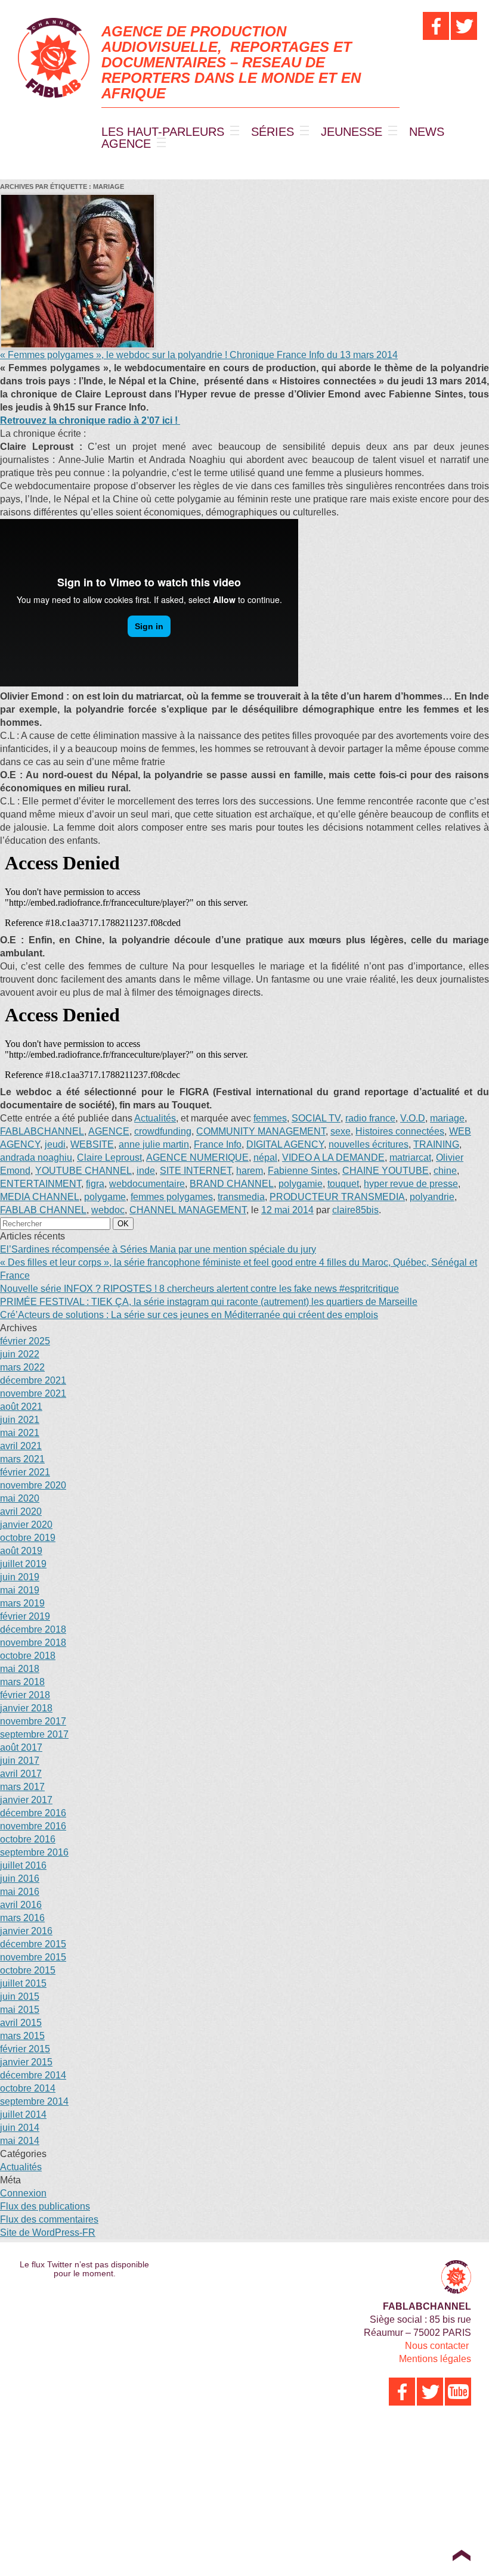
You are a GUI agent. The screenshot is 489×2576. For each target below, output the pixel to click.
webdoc (108, 1210)
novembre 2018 (33, 1643)
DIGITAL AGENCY (285, 1144)
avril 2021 (21, 1446)
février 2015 (25, 2049)
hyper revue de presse (411, 1184)
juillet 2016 (23, 1865)
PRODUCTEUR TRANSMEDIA (337, 1197)
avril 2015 (21, 2023)
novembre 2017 (33, 1721)
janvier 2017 (26, 1800)
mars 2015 (22, 2036)
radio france (370, 1118)
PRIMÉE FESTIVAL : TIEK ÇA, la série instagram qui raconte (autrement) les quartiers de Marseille (209, 1302)
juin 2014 (20, 2128)
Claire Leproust (109, 1158)
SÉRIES (273, 132)
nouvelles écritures (369, 1144)
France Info (218, 1144)
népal (265, 1158)
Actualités (155, 1118)
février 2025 (25, 1341)
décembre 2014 (33, 2075)
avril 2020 (21, 1511)
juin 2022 (20, 1354)
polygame (105, 1197)
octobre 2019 (28, 1538)
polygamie (301, 1184)
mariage (447, 1118)
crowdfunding (163, 1131)
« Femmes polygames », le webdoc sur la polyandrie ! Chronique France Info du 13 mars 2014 (199, 355)
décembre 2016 (33, 1813)
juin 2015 (20, 1997)
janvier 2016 (26, 1931)
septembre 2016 (34, 1852)
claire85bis (355, 1210)
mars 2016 (22, 1918)
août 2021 (21, 1407)
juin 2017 (20, 1761)
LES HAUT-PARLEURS (163, 132)
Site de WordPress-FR (48, 2232)
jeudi (55, 1144)
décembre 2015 (33, 1944)
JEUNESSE (352, 132)
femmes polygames (172, 1197)
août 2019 (21, 1551)
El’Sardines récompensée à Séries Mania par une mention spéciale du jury (158, 1249)
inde (146, 1171)
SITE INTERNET (196, 1171)
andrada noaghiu (36, 1158)
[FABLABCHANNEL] (54, 58)
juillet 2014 (23, 2114)
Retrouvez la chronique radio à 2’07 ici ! (90, 420)
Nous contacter (437, 2346)
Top (461, 2555)
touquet (343, 1184)
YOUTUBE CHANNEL (83, 1171)
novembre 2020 (33, 1485)
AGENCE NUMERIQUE (197, 1158)
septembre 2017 (34, 1734)
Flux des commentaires (49, 2219)
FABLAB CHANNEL (43, 1210)
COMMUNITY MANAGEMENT (261, 1131)
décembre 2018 (33, 1629)
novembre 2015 (33, 1957)
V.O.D (413, 1118)
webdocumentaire (147, 1184)
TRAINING (436, 1144)
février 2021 (25, 1472)
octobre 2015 (28, 1970)
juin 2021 (20, 1420)
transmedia (241, 1197)
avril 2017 (21, 1774)
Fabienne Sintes (303, 1171)
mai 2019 (20, 1590)
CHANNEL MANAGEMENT (188, 1210)
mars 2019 (22, 1603)
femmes (270, 1118)
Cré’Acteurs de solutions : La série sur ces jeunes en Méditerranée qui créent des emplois (189, 1315)
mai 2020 (20, 1498)
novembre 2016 (33, 1826)
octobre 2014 (28, 2088)
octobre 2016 (28, 1839)
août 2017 (21, 1747)
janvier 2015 (26, 2062)
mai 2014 (20, 2141)
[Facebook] (436, 26)
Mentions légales (435, 2359)
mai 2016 (20, 1892)
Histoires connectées (400, 1131)
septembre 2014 (34, 2101)
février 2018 (25, 1695)
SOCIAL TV (316, 1118)
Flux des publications (45, 2206)
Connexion (23, 2193)
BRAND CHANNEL (232, 1184)
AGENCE (126, 144)
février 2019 (25, 1616)
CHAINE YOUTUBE (386, 1171)
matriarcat (410, 1158)
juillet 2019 (23, 1564)
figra (95, 1184)
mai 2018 (20, 1669)
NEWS (427, 132)
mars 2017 (22, 1787)
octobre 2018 (28, 1656)
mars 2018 (22, 1682)
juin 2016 (20, 1879)
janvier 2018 (26, 1708)
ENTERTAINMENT (41, 1184)
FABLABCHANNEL (42, 1131)
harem (250, 1171)
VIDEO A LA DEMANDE (333, 1158)
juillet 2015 (23, 1983)
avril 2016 (21, 1905)
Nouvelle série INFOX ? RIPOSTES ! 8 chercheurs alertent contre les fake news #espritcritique (199, 1289)
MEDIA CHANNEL (40, 1197)
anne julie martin (154, 1144)
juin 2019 (20, 1577)
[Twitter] (464, 26)
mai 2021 (20, 1433)
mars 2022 (22, 1367)
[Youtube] (458, 2392)
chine (445, 1171)
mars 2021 (22, 1459)
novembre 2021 (33, 1393)
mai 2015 (20, 2010)
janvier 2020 (26, 1525)
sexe (341, 1131)
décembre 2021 (33, 1380)
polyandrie (432, 1197)
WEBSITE (92, 1144)
